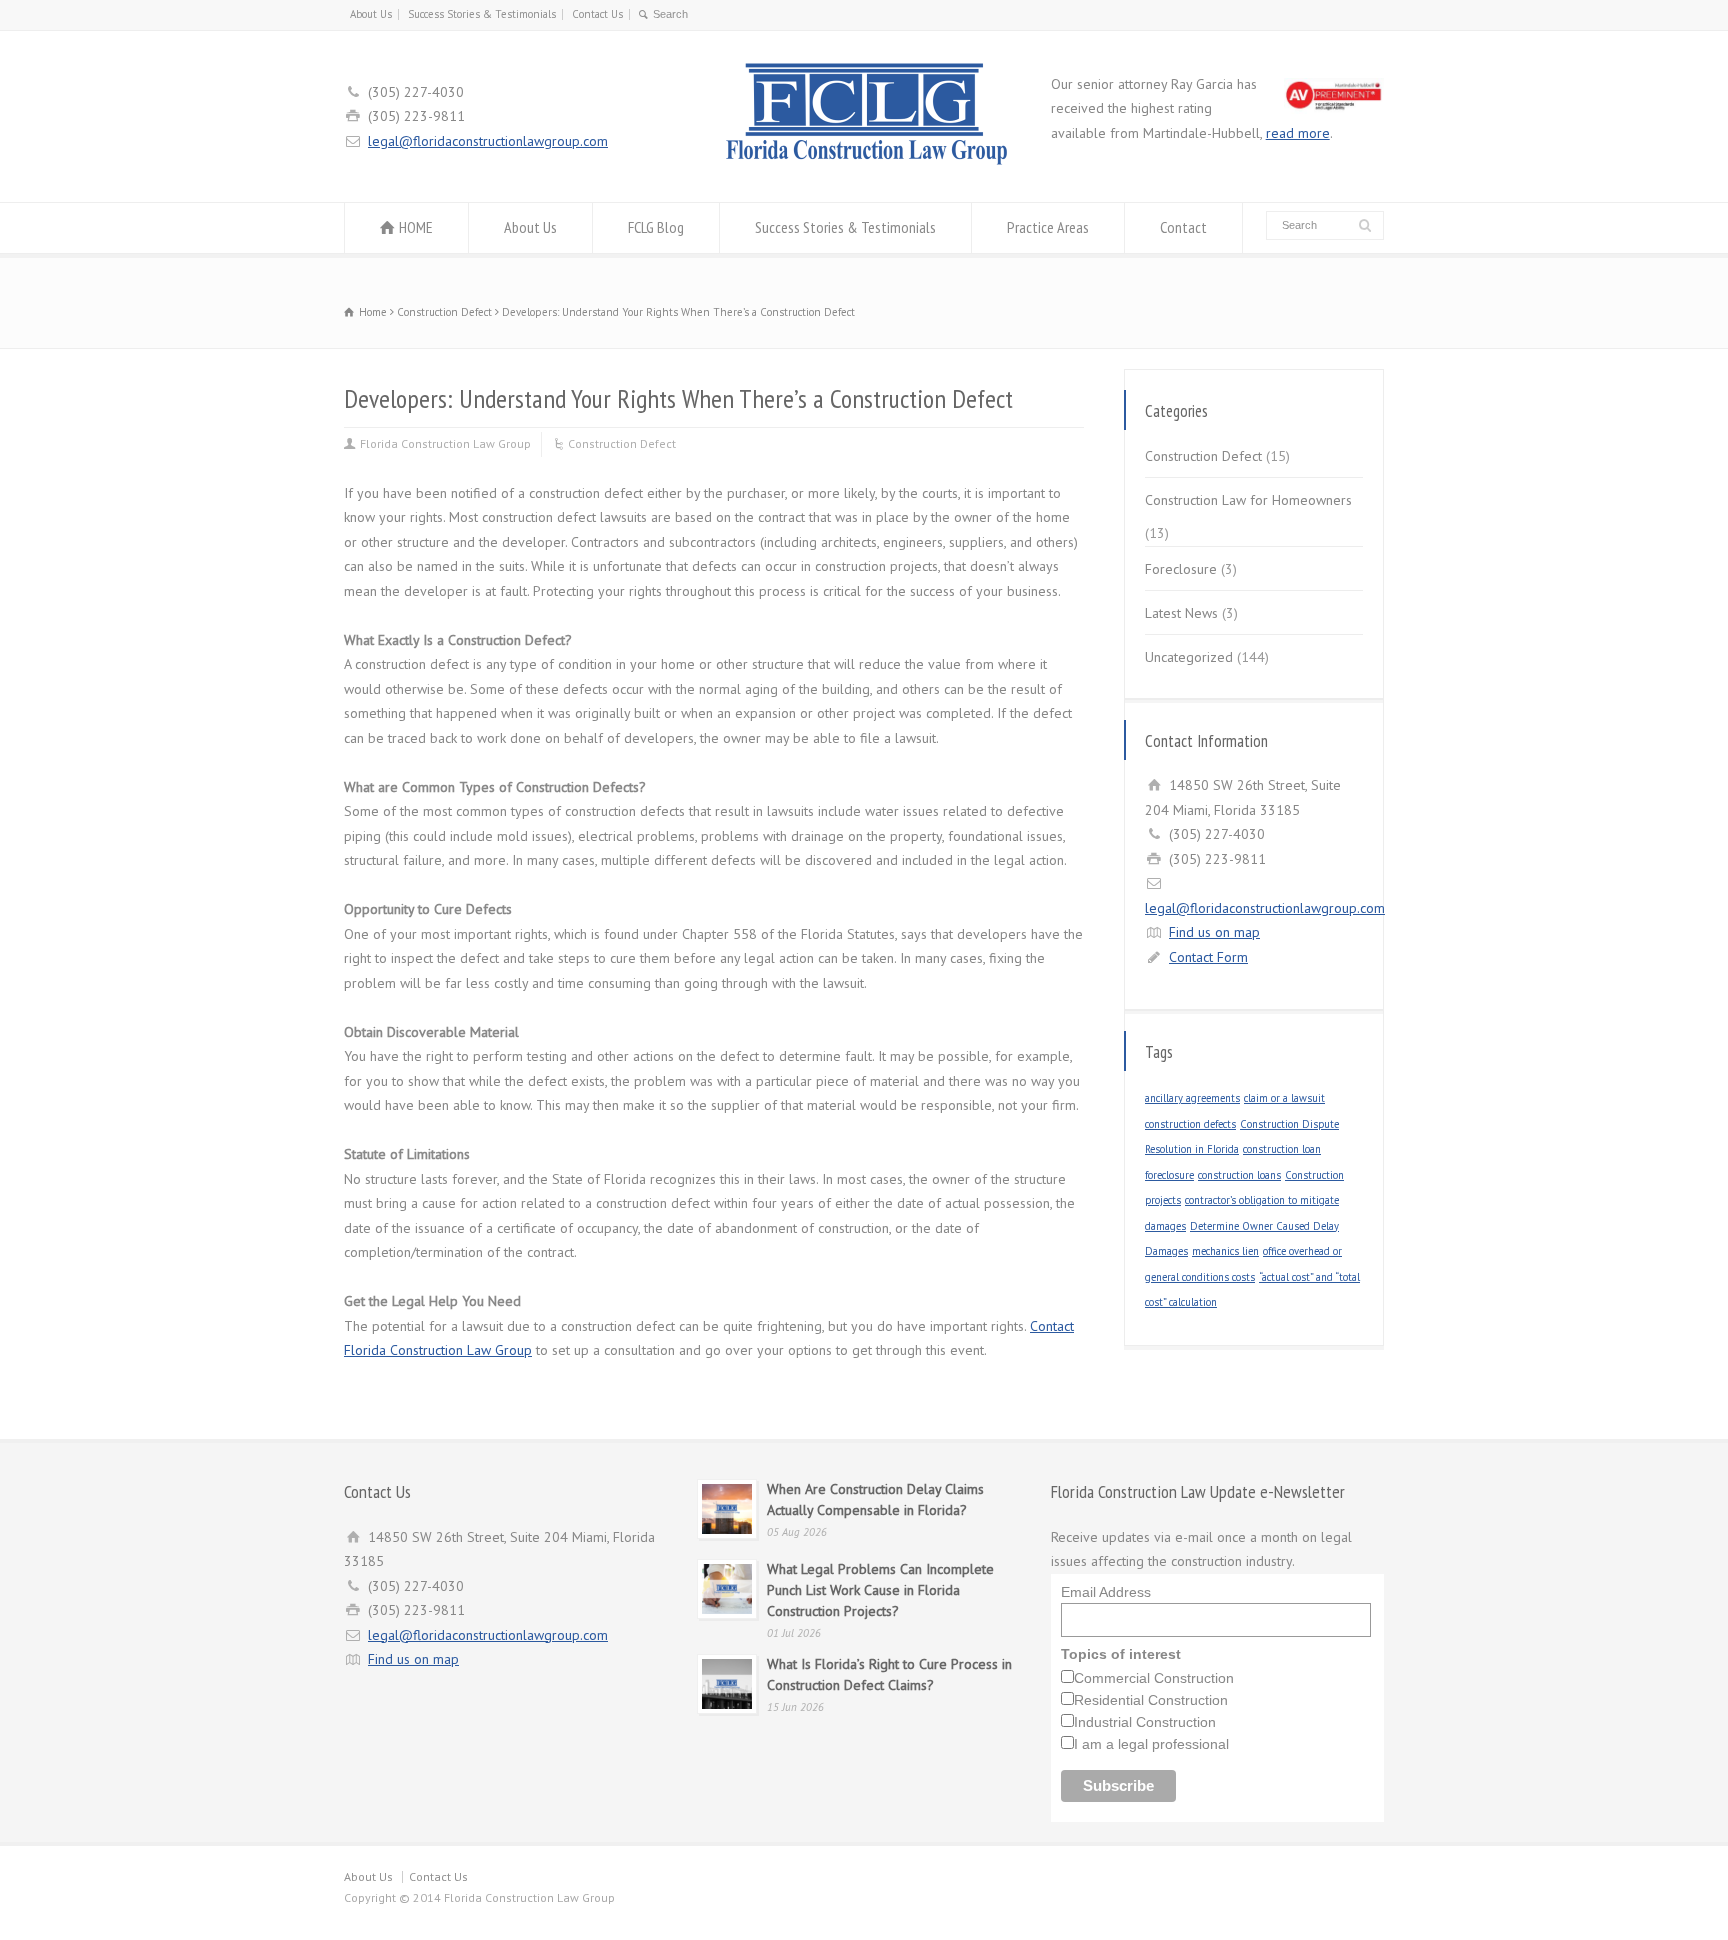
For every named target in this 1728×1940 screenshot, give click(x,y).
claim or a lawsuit (1284, 1098)
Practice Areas (1048, 227)
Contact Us (597, 14)
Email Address (1106, 1592)
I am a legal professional (1151, 1744)
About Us (371, 14)
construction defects (1190, 1124)
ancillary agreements (1192, 1098)
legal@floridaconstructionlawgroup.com (488, 141)
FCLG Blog (656, 227)
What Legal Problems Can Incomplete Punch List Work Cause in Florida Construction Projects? (880, 1590)
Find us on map (1214, 932)
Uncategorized (1189, 657)
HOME (416, 227)
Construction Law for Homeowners (1248, 500)
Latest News (1181, 613)
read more (1298, 133)
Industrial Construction (1145, 1722)
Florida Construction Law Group (445, 443)
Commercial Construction (1154, 1678)
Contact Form (1208, 957)
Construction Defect (622, 443)
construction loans (1239, 1175)
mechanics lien (1225, 1251)
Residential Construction (1151, 1700)
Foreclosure (1181, 569)
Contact (1183, 227)
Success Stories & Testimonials (482, 14)
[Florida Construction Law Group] (864, 165)
